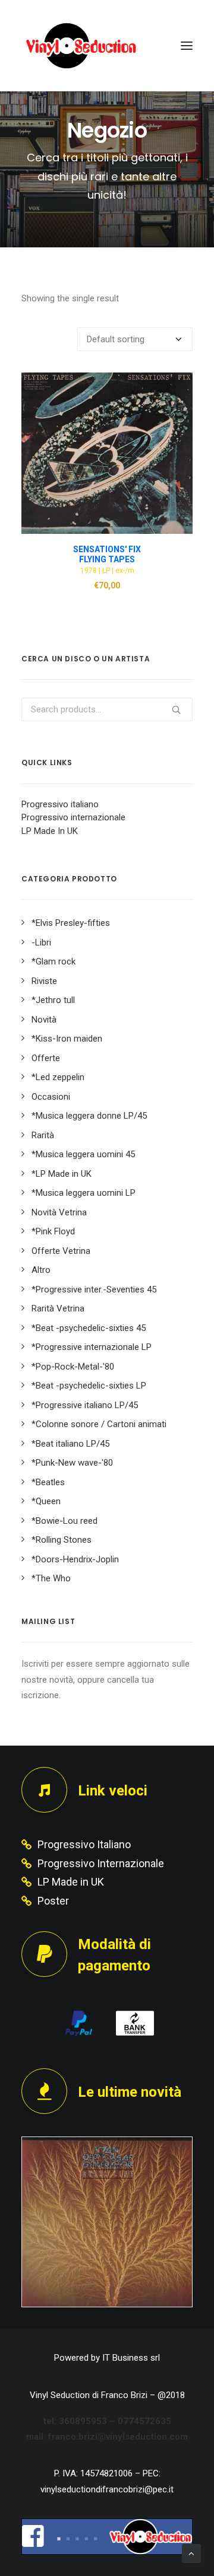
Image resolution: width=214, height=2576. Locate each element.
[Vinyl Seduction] (81, 46)
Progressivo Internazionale (101, 1863)
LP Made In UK (50, 831)
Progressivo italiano (60, 804)
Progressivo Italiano (84, 1844)
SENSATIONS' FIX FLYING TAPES (107, 554)
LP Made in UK (71, 1882)
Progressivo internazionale (73, 817)
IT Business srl (131, 2358)
